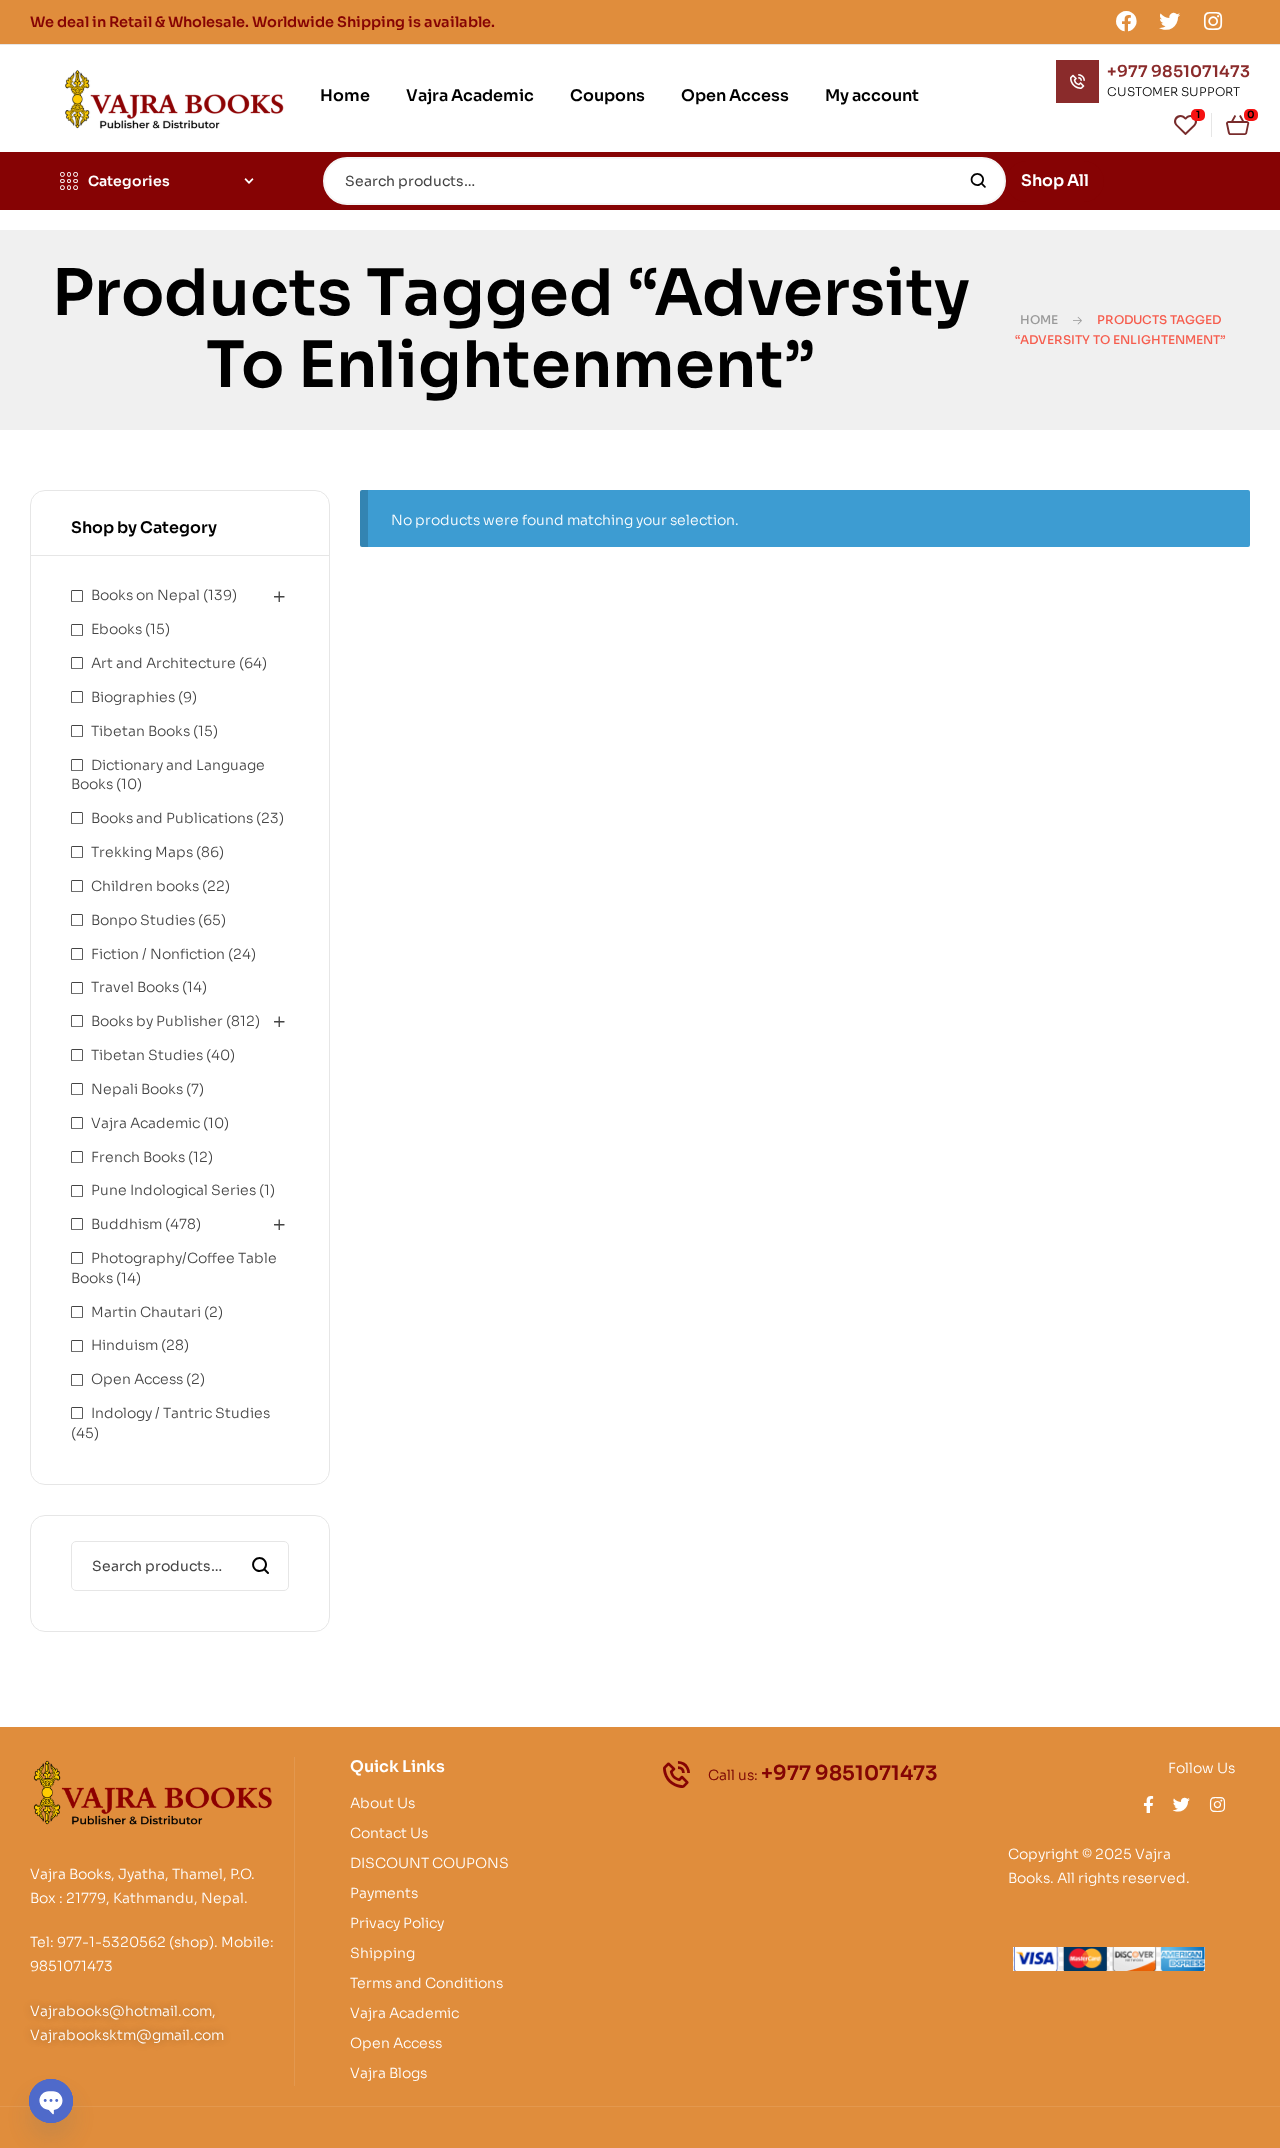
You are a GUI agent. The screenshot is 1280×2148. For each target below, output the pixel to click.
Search (978, 181)
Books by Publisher (157, 1021)
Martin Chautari (146, 1312)
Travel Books (135, 987)
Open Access (137, 1379)
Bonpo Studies (143, 920)
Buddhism (126, 1224)
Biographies (133, 697)
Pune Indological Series (173, 1190)
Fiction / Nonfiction (158, 954)
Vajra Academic (145, 1123)
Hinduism (124, 1345)
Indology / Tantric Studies (180, 1413)
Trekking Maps (142, 852)
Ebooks (116, 629)
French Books (138, 1157)
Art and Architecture (163, 663)
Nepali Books (137, 1089)
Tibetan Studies (147, 1055)
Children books (145, 886)
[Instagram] (1213, 21)
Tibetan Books (140, 731)
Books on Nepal (145, 595)
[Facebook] (1126, 21)
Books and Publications (172, 818)
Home (1039, 319)
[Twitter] (1170, 21)
